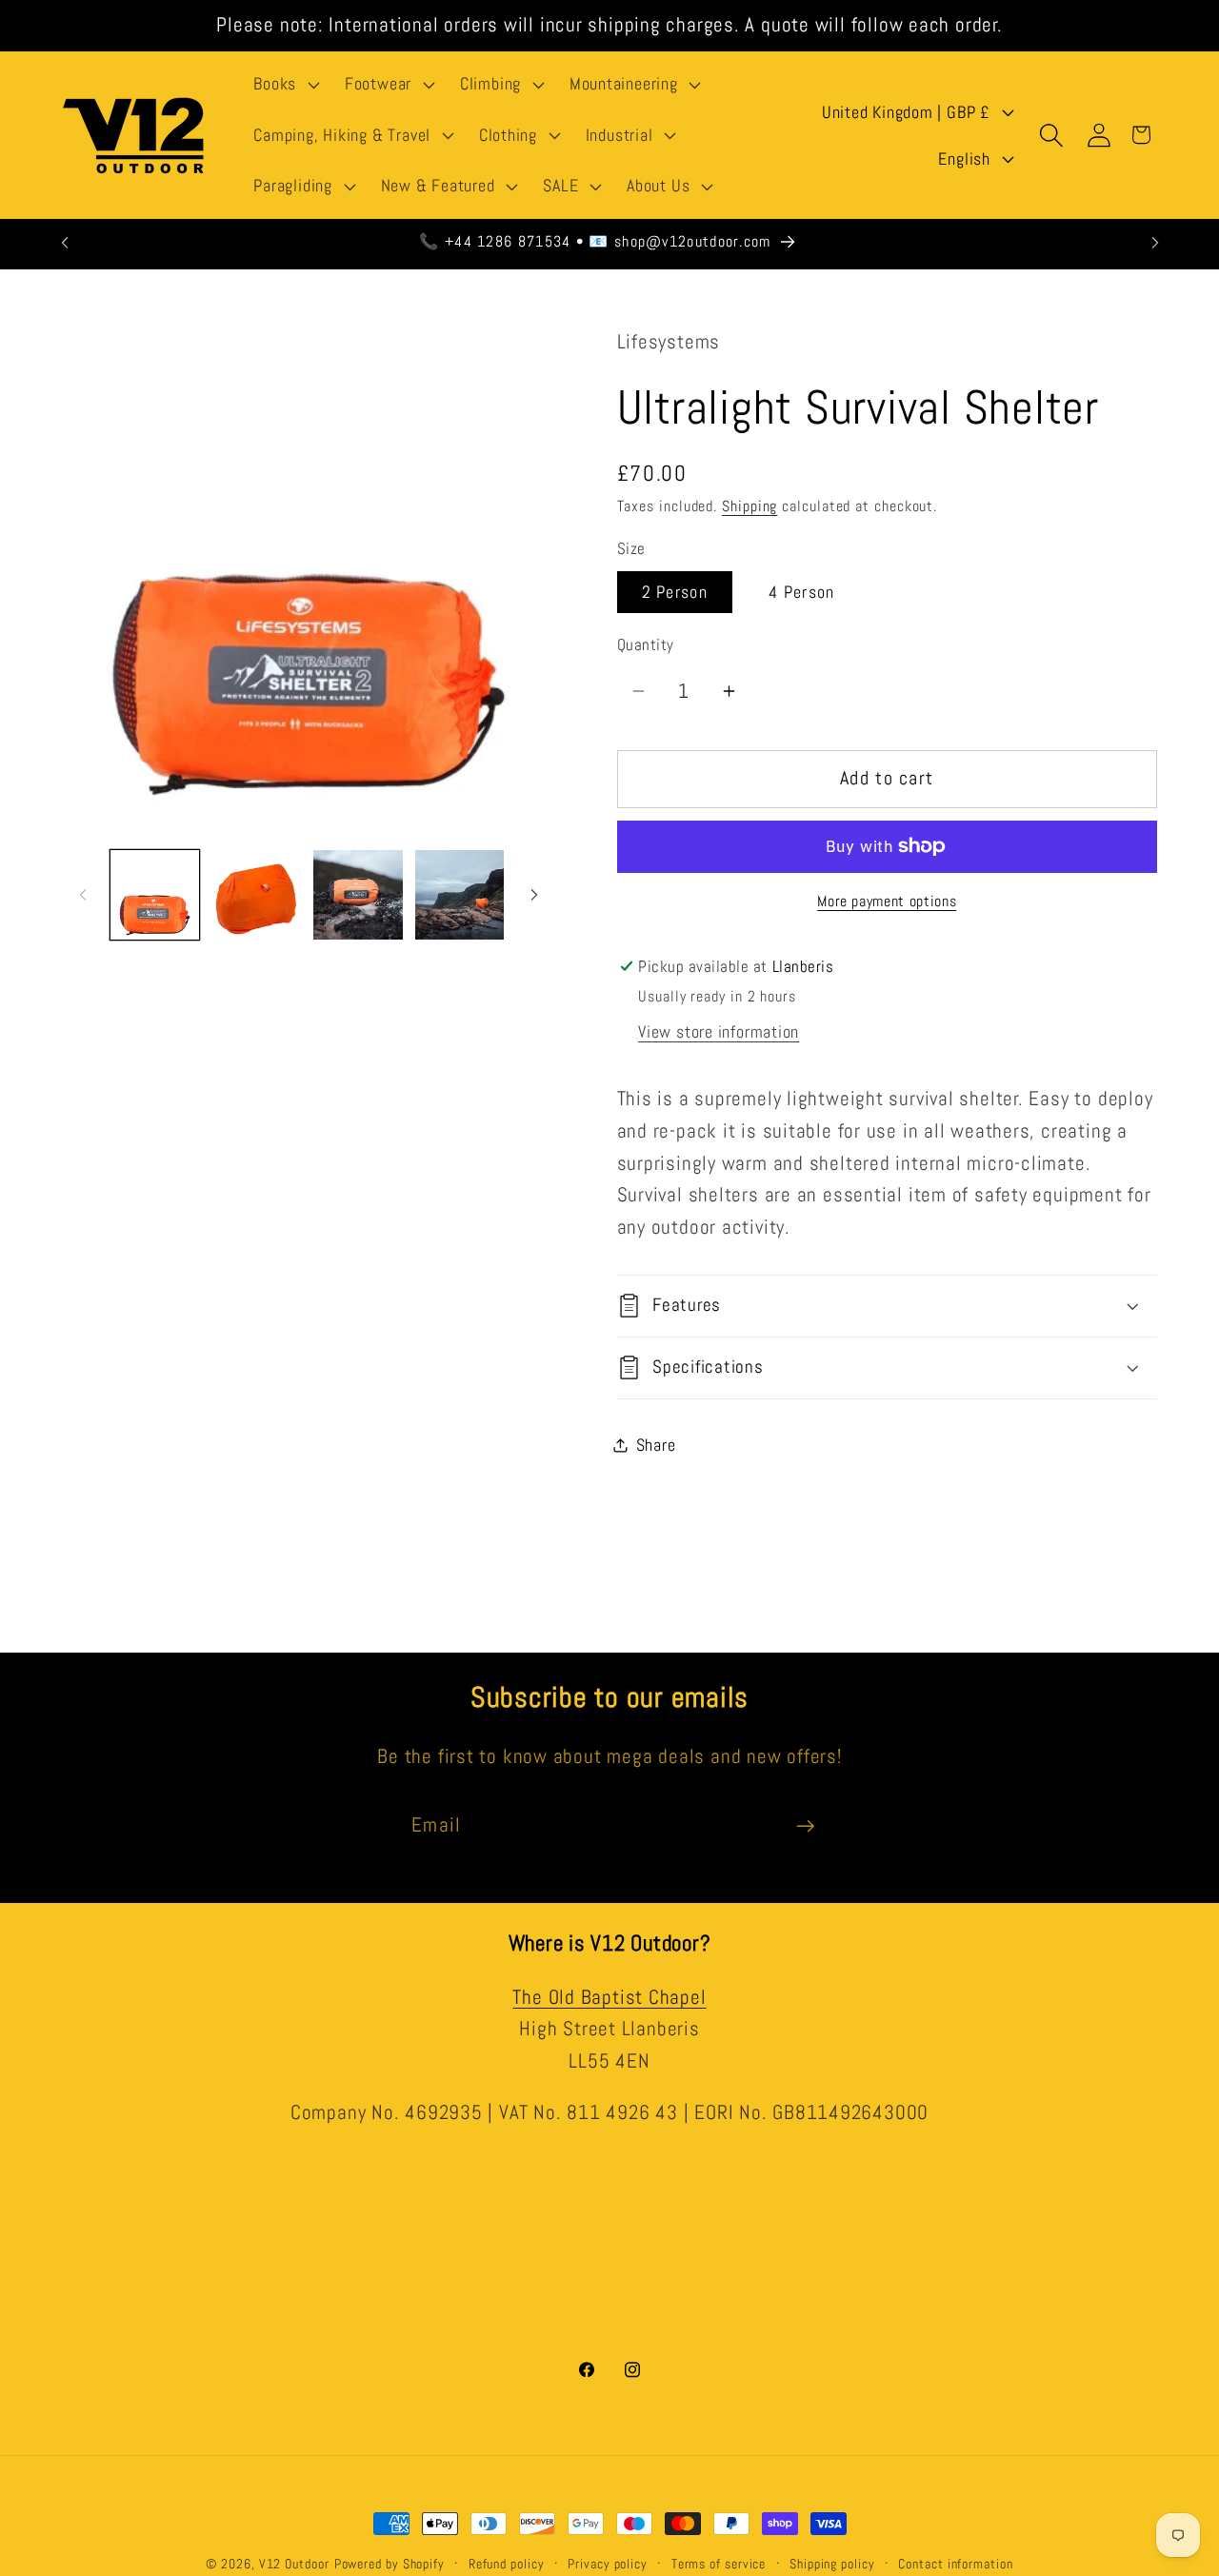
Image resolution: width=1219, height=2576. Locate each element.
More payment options (887, 902)
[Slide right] (534, 895)
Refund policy (507, 2564)
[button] (285, 85)
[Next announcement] (1155, 242)
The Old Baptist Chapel (609, 1997)
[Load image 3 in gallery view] (358, 895)
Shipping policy (832, 2564)
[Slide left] (83, 895)
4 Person (801, 592)
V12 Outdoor (294, 2564)
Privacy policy (608, 2564)
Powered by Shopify (390, 2564)
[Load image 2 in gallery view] (256, 895)
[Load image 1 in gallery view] (155, 895)
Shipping (749, 506)
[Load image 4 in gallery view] (460, 895)
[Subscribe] (805, 1826)
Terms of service (719, 2564)
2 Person (675, 592)
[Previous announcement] (65, 242)
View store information (719, 1032)
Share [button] (656, 1445)
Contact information (955, 2564)
